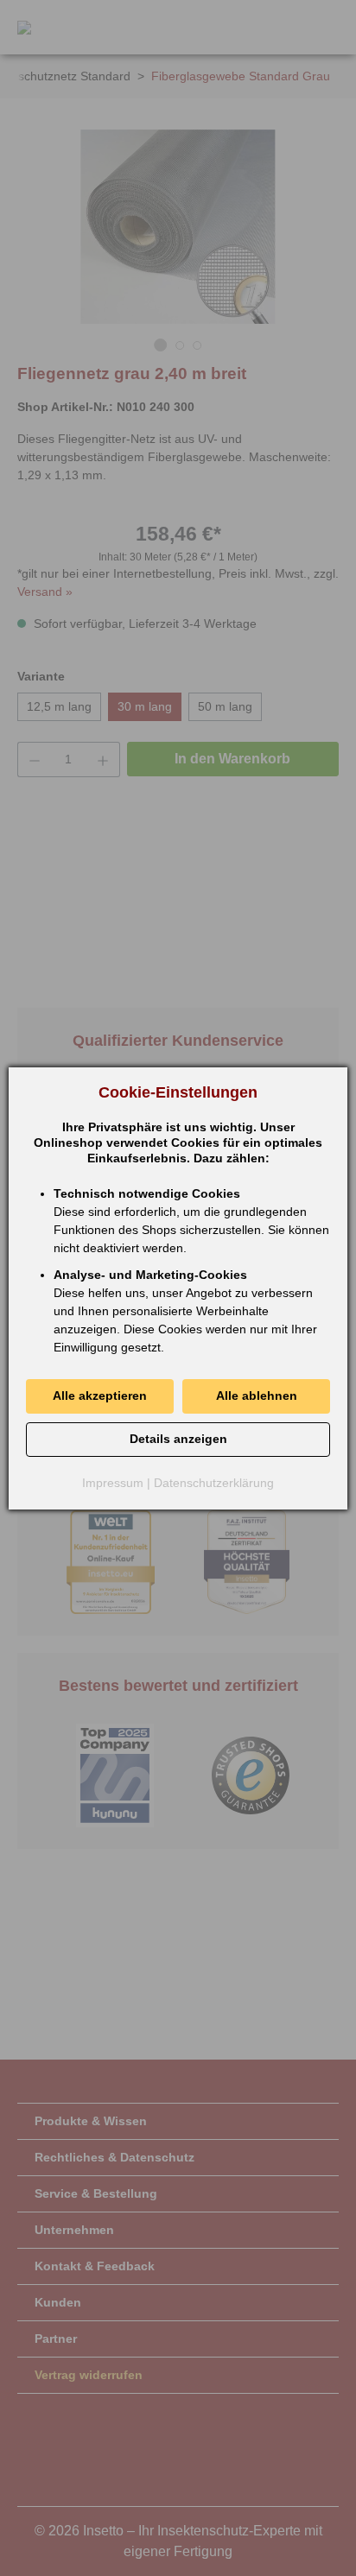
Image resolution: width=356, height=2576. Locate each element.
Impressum (113, 1483)
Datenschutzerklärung (214, 1483)
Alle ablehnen (257, 1396)
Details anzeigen (178, 1439)
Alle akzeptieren (100, 1396)
